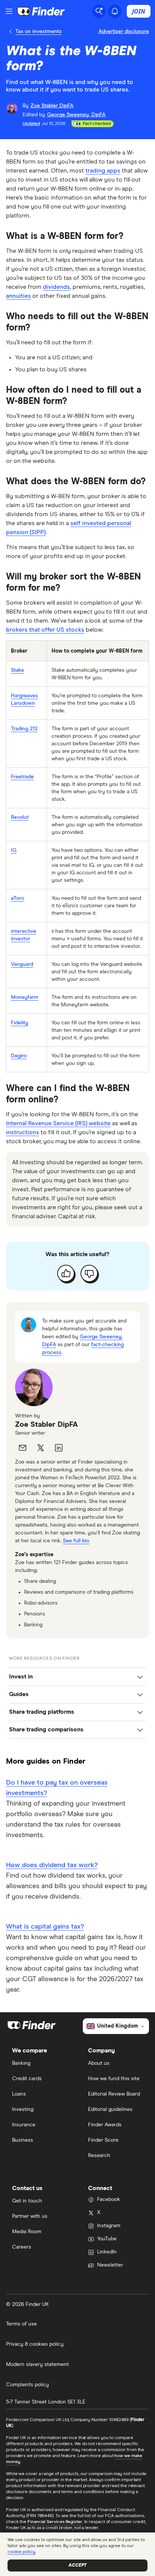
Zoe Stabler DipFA (46, 1425)
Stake (17, 670)
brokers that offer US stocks (45, 630)
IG (14, 850)
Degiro (19, 1056)
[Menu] (9, 11)
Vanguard (22, 964)
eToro (17, 898)
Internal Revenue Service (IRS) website (58, 1123)
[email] (23, 1448)
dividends (56, 287)
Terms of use (21, 2324)
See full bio (76, 1541)
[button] (77, 1677)
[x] (41, 1448)
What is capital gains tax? (45, 1927)
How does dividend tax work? (52, 1865)
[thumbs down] (89, 1273)
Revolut (20, 817)
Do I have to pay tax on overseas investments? (57, 1788)
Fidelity (20, 1023)
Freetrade (22, 777)
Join (139, 11)
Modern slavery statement (37, 2364)
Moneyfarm (25, 997)
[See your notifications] (115, 11)
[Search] (99, 11)
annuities (18, 296)
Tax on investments (39, 32)
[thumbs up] (66, 1273)
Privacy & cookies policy (35, 2344)
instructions (23, 1132)
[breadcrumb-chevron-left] (11, 32)
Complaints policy (27, 2385)
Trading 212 (24, 729)
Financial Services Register (55, 2522)
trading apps (103, 171)
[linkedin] (59, 1448)
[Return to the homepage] (41, 11)
